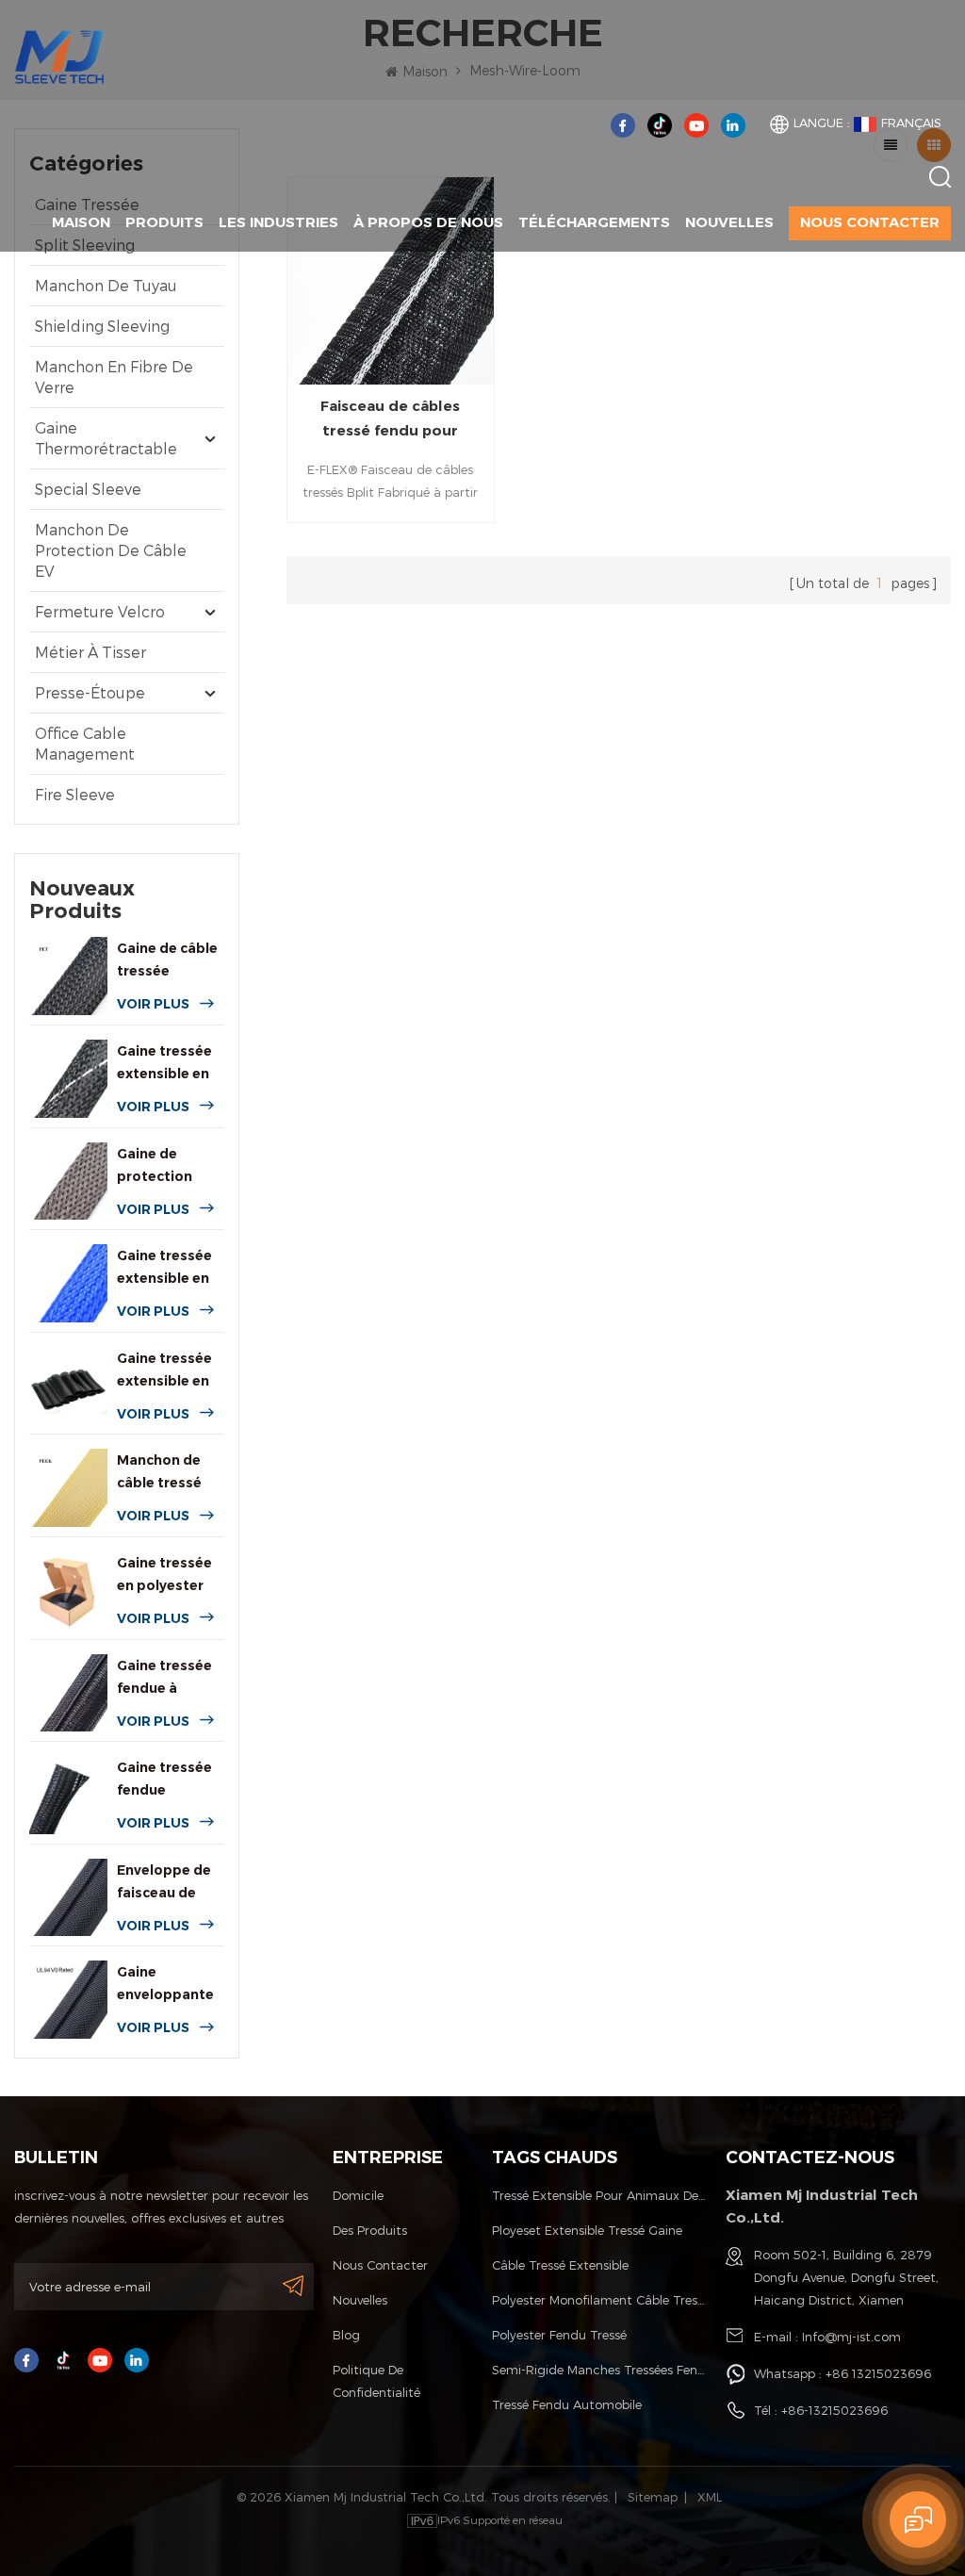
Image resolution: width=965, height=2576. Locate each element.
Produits (164, 222)
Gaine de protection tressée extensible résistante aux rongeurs (166, 1166)
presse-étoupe (90, 692)
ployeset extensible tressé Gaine (587, 2230)
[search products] (940, 177)
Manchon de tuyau (106, 285)
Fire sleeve (75, 794)
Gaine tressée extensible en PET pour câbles (164, 1268)
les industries (278, 222)
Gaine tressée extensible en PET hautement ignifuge (164, 1064)
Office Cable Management (85, 743)
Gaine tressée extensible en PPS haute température (164, 1371)
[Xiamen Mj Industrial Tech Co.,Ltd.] (59, 55)
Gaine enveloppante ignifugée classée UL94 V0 (165, 1985)
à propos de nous (428, 222)
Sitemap (653, 2497)
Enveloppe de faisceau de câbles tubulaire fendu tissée (170, 1883)
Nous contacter (870, 222)
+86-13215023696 (834, 2410)
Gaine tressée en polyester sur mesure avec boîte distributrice (164, 1575)
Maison (81, 222)
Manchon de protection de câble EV (111, 550)
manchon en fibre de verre (114, 377)
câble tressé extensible (560, 2265)
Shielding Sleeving (102, 326)
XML (710, 2497)
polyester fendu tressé (559, 2335)
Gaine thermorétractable (106, 438)
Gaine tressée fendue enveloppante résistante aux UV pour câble (166, 1780)
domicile (358, 2195)
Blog (346, 2335)
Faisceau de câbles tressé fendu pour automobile (390, 420)
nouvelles (729, 222)
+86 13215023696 (878, 2373)
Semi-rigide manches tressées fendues (600, 2370)
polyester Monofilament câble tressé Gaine (600, 2300)
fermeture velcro (100, 611)
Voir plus (153, 1004)
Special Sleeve (88, 489)
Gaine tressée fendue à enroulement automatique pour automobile (164, 1678)
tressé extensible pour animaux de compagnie (600, 2195)
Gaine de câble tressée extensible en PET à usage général (167, 961)
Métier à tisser (90, 652)
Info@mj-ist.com (851, 2337)
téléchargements (594, 222)
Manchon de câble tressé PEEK (159, 1473)
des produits (370, 2230)
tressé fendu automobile (567, 2404)
